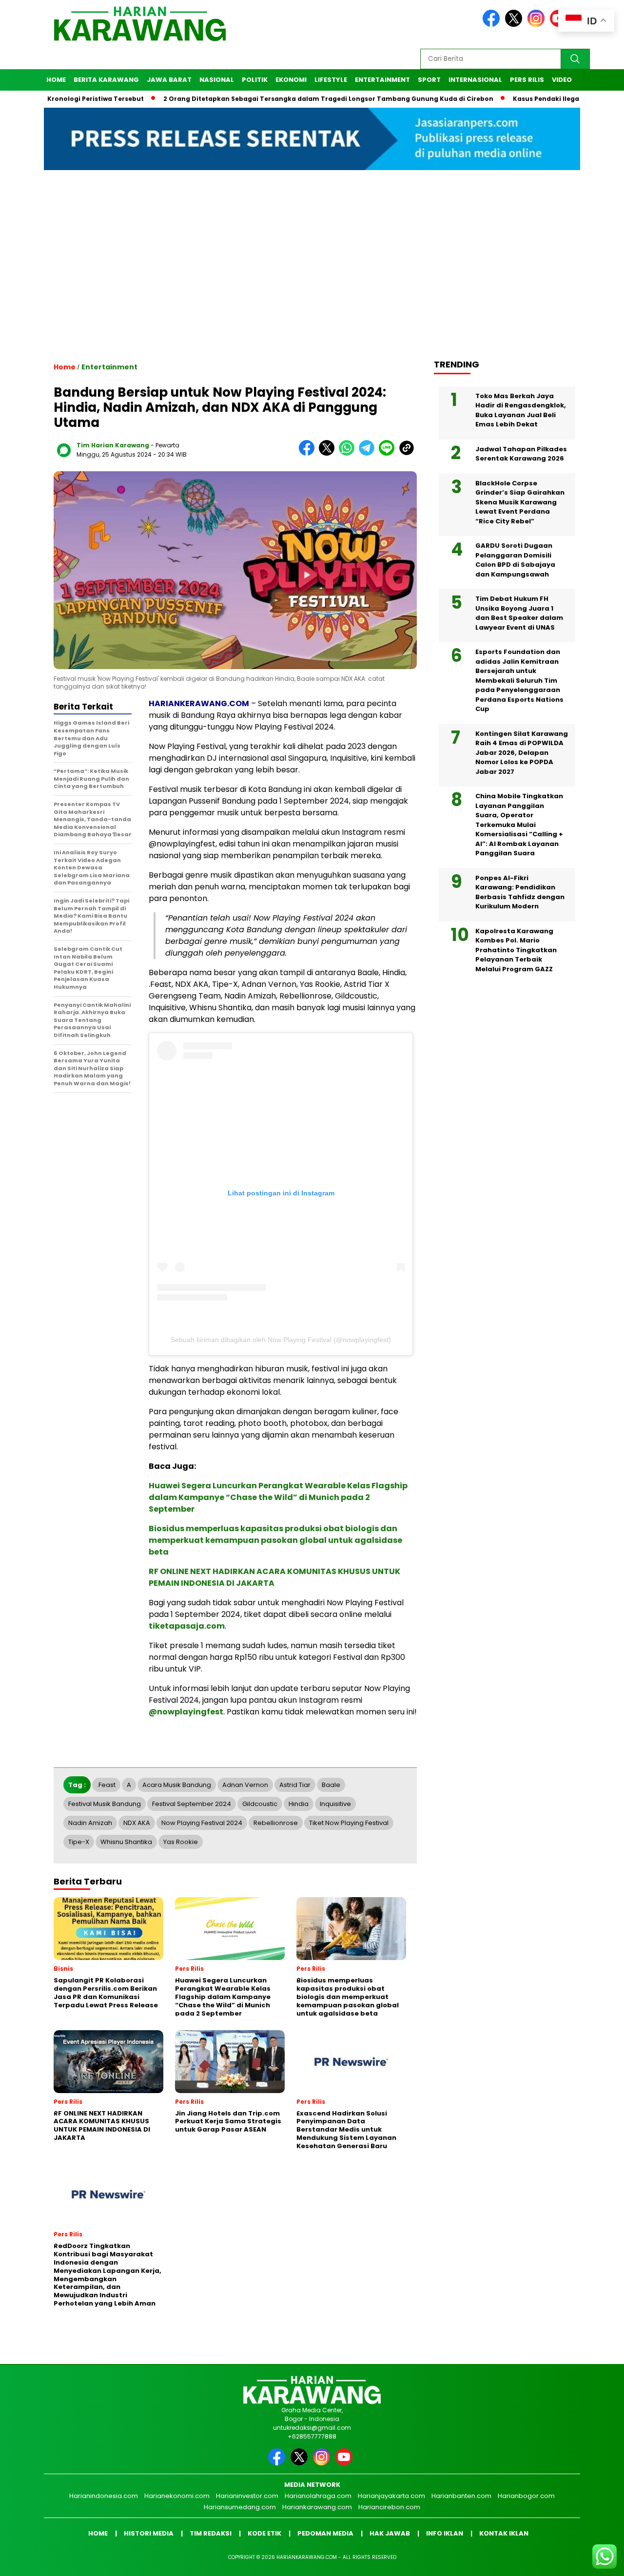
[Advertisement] (312, 273)
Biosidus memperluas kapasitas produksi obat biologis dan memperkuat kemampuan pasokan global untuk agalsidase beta (275, 1540)
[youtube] (346, 2463)
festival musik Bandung (105, 1804)
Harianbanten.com (461, 2496)
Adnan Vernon (245, 1785)
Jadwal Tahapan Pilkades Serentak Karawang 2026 (521, 453)
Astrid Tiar (295, 1785)
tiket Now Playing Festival (349, 1823)
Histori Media (149, 2533)
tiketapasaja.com (187, 1626)
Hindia (299, 1804)
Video (562, 80)
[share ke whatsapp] (349, 453)
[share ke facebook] (309, 453)
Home (56, 80)
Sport (429, 80)
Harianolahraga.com (318, 2496)
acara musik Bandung (177, 1785)
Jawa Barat (169, 80)
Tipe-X (79, 1842)
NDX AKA (137, 1823)
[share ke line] (389, 453)
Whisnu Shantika (126, 1842)
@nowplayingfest (186, 1712)
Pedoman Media (325, 2533)
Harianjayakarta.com (391, 2496)
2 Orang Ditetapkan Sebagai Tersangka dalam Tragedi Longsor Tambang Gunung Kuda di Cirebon (274, 99)
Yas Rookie (181, 1842)
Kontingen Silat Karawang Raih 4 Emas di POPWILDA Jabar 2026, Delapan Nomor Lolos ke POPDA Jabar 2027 (522, 752)
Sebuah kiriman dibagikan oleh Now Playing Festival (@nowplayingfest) (281, 1340)
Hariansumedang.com (240, 2507)
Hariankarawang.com (317, 2507)
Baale (331, 1785)
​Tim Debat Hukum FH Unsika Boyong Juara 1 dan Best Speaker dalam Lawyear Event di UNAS (519, 613)
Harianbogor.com (526, 2496)
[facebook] (493, 25)
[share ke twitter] (329, 453)
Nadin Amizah (90, 1823)
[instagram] (538, 25)
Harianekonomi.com (177, 2496)
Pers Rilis (527, 80)
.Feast (106, 1785)
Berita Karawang (106, 80)
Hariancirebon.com (389, 2507)
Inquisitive (335, 1804)
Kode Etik (264, 2533)
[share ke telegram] (369, 453)
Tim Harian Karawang (113, 445)
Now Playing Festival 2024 (202, 1823)
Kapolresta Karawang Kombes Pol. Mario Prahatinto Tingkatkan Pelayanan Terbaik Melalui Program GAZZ (516, 950)
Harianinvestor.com (247, 2496)
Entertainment (382, 80)
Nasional (217, 80)
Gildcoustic (260, 1804)
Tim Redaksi (211, 2533)
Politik (255, 80)
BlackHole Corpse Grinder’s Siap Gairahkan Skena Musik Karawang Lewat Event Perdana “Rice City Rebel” (520, 502)
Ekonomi (291, 80)
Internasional (475, 80)
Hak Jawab (390, 2533)
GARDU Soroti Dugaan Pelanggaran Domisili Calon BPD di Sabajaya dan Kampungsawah (515, 560)
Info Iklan (445, 2533)
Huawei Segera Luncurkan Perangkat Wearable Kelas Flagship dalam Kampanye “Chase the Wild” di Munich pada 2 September (278, 1497)
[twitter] (515, 25)
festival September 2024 (192, 1804)
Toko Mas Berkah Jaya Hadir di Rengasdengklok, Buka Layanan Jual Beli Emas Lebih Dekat (521, 410)
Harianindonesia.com (104, 2496)
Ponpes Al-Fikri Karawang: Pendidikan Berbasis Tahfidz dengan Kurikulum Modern (520, 892)
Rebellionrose (276, 1823)
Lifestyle (331, 80)
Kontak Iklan (504, 2533)
